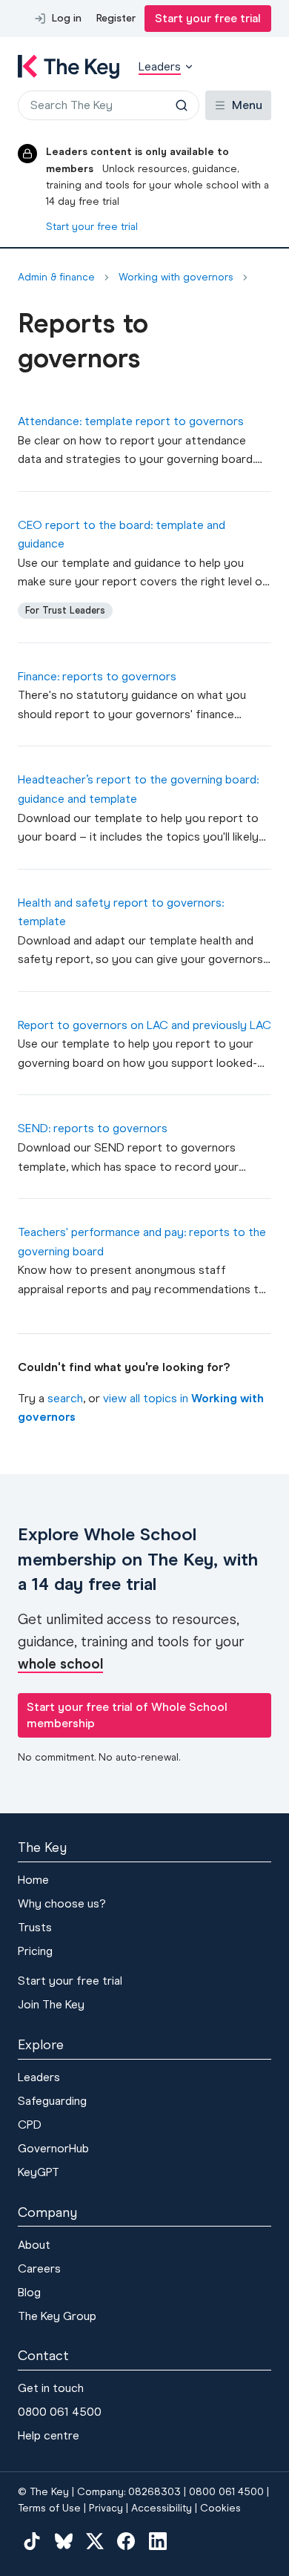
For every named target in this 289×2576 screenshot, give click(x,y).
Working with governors (176, 277)
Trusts (35, 1927)
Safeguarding (52, 2101)
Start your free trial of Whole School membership (127, 1715)
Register (116, 18)
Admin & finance (56, 277)
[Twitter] (95, 2541)
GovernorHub (53, 2148)
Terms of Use (49, 2508)
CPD (30, 2125)
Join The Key (51, 2004)
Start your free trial (208, 18)
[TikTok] (32, 2541)
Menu (247, 105)
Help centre (49, 2435)
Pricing (35, 1951)
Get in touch (51, 2388)
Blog (29, 2292)
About (34, 2245)
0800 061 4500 (60, 2412)
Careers (39, 2268)
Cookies (220, 2508)
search (65, 1398)
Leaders (39, 2077)
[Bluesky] (63, 2541)
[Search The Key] (182, 105)
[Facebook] (126, 2541)
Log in (67, 18)
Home (33, 1880)
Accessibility (162, 2508)
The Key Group (57, 2316)
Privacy (106, 2508)
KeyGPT (39, 2172)
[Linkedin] (158, 2541)
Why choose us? (62, 1903)
